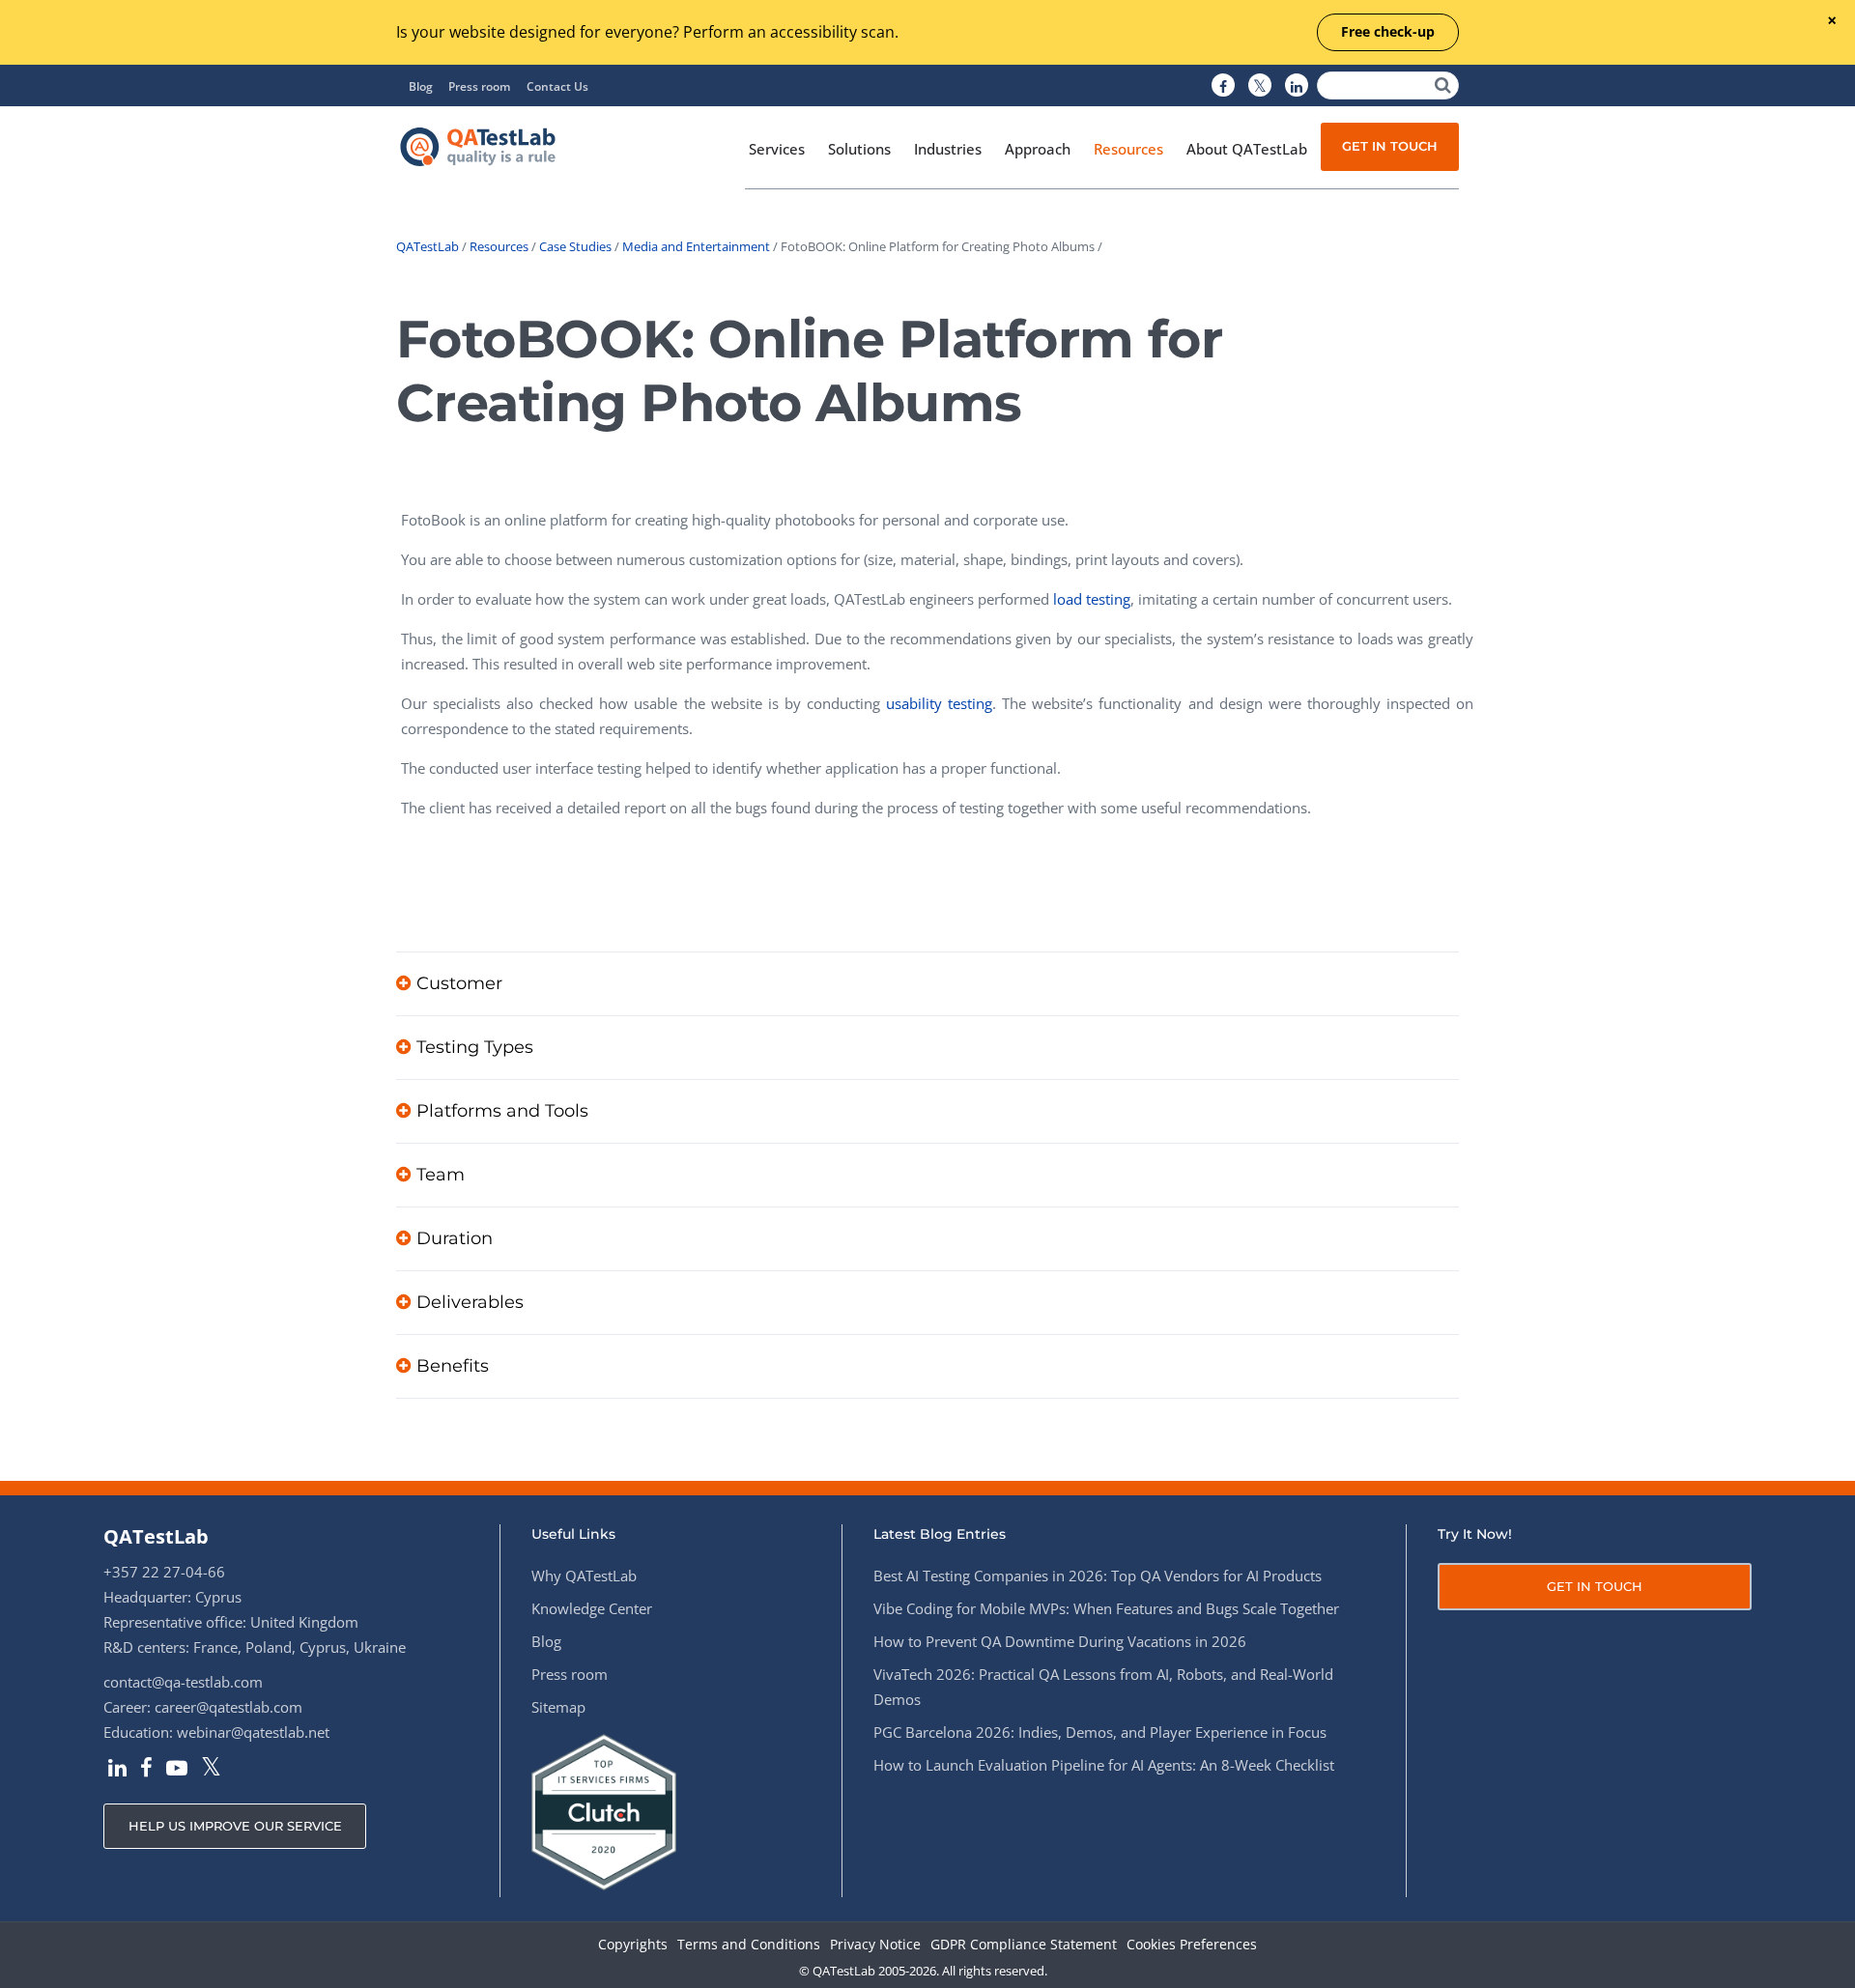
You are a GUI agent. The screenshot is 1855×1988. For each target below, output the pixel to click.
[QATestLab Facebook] (1223, 86)
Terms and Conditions (749, 1945)
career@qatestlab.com (228, 1707)
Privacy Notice (875, 1945)
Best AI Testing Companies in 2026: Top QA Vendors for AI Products (1098, 1576)
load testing (1092, 599)
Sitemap (558, 1707)
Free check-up (1388, 31)
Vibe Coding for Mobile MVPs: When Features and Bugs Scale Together (1106, 1608)
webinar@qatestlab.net (253, 1732)
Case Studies (575, 246)
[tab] (927, 983)
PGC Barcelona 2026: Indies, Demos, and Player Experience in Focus (1100, 1732)
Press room (479, 86)
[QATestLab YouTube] (177, 1770)
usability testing (939, 703)
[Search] (1443, 85)
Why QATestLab (584, 1576)
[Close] (1831, 22)
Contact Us (557, 86)
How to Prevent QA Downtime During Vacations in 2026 (1060, 1641)
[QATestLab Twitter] (1260, 86)
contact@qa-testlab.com (183, 1682)
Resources (499, 246)
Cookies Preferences (1192, 1945)
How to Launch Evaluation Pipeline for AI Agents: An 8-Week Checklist (1104, 1765)
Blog (421, 86)
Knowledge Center (592, 1608)
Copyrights (633, 1945)
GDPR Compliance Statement (1024, 1945)
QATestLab (428, 246)
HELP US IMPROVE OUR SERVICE (235, 1826)
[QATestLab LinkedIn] (1297, 86)
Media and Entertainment (696, 246)
